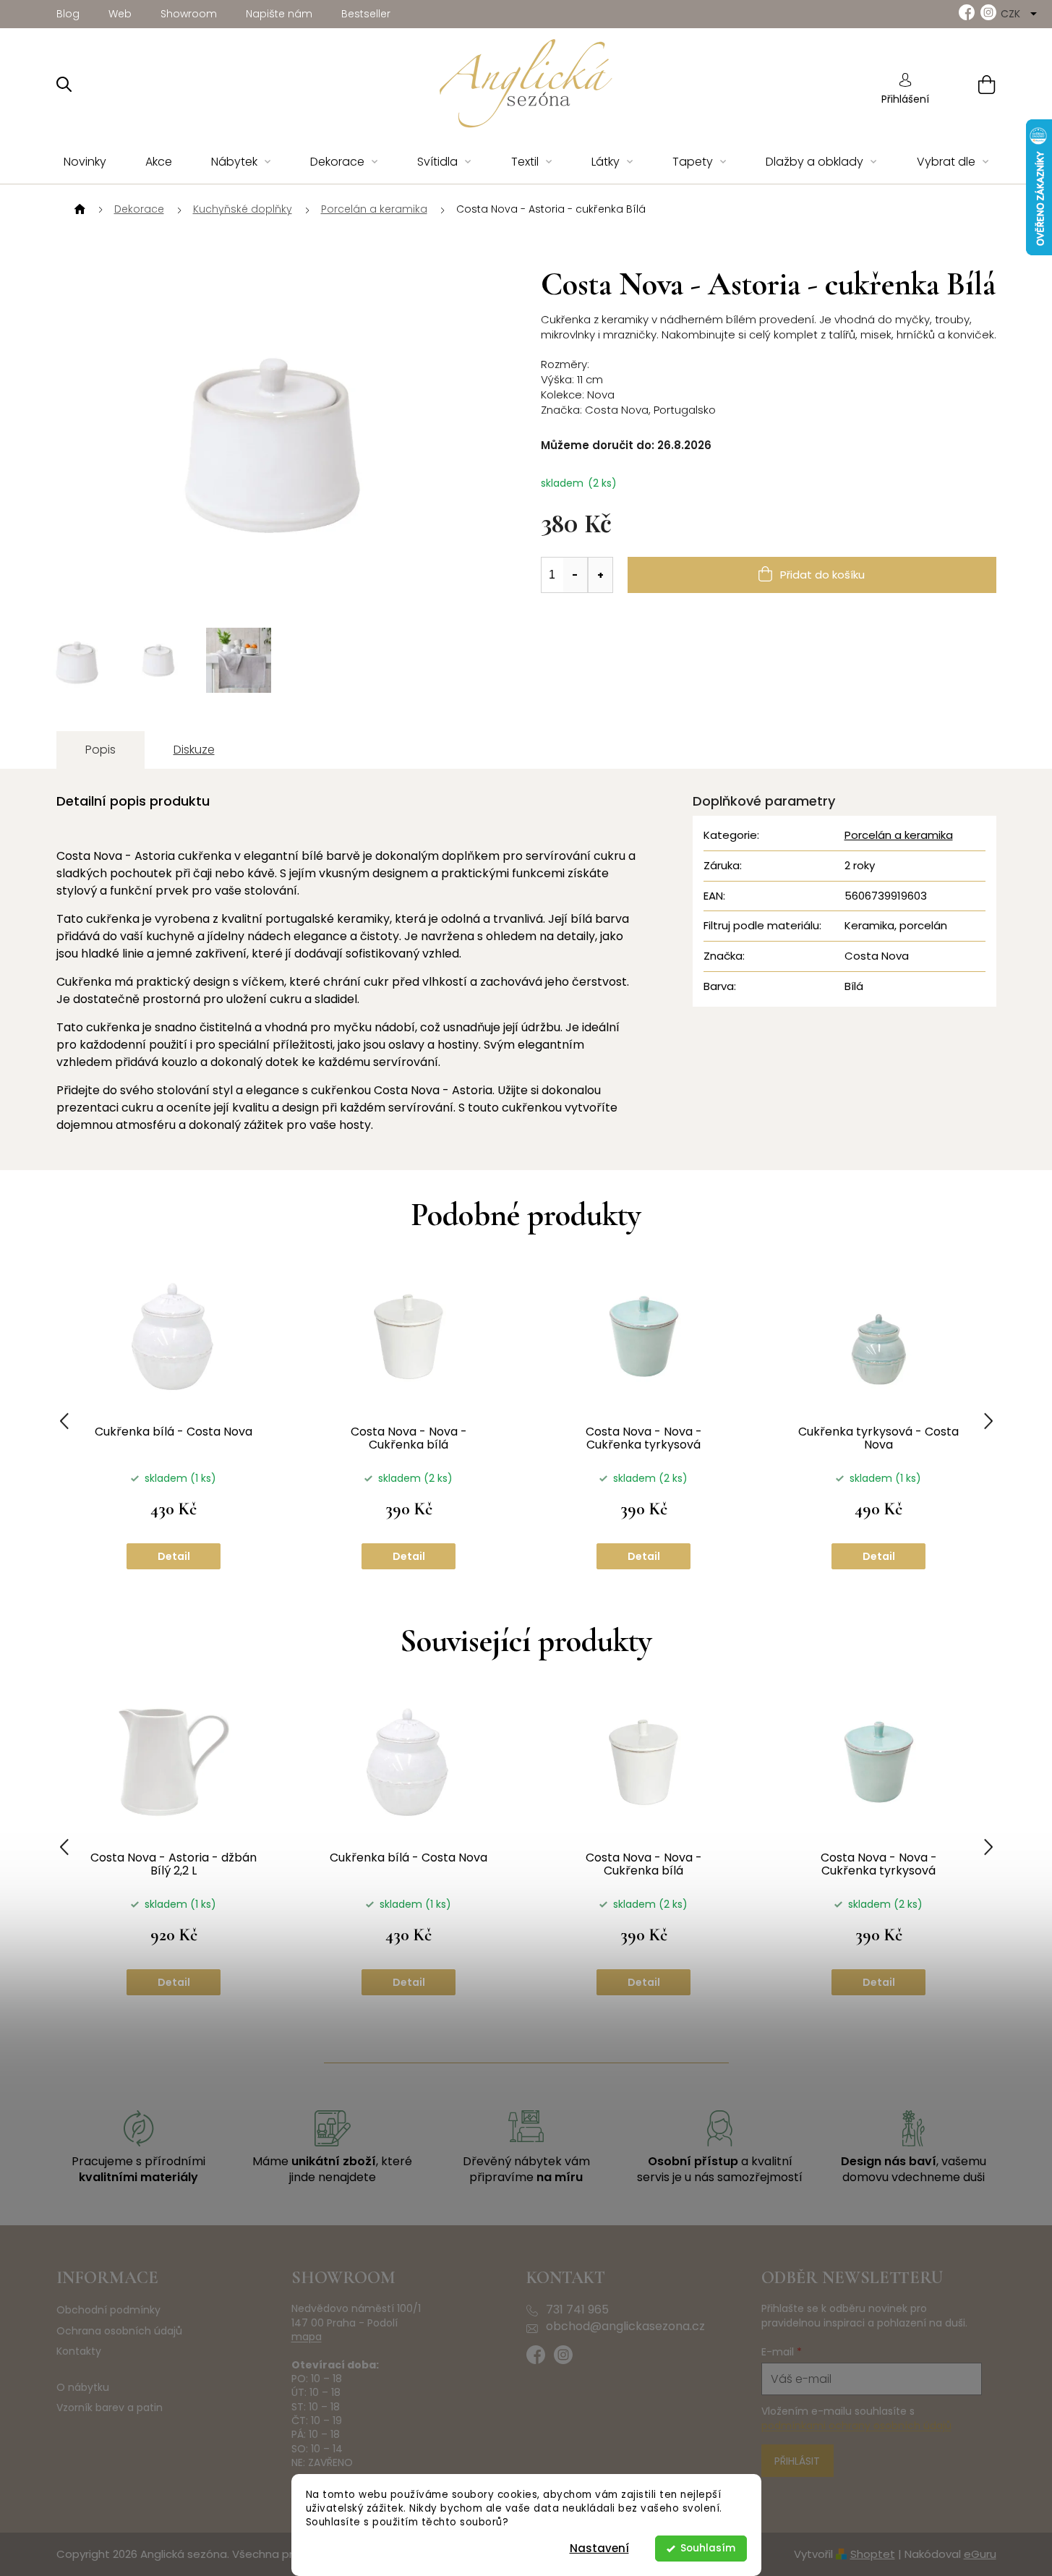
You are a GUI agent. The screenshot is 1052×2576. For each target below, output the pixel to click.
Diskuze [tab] (194, 750)
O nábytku (83, 2388)
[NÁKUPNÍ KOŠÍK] (968, 84)
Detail (174, 1556)
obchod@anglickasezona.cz (625, 2326)
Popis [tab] (101, 750)
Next (988, 1421)
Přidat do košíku (822, 575)
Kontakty (79, 2351)
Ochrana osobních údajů (119, 2331)
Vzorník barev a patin (110, 2408)
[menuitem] (85, 162)
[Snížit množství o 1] (576, 575)
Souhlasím (708, 2548)
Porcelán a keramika (899, 835)
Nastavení (599, 2548)
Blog (68, 14)
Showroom (189, 14)
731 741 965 (577, 2310)
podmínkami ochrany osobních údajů (856, 2426)
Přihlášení (905, 99)
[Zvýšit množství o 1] (600, 575)
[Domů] (78, 210)
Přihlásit (797, 2461)
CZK (1012, 14)
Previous (64, 1421)
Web (120, 14)
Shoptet (873, 2554)
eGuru (980, 2554)
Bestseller (366, 14)
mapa (307, 2337)
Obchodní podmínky (108, 2310)
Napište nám (279, 14)
